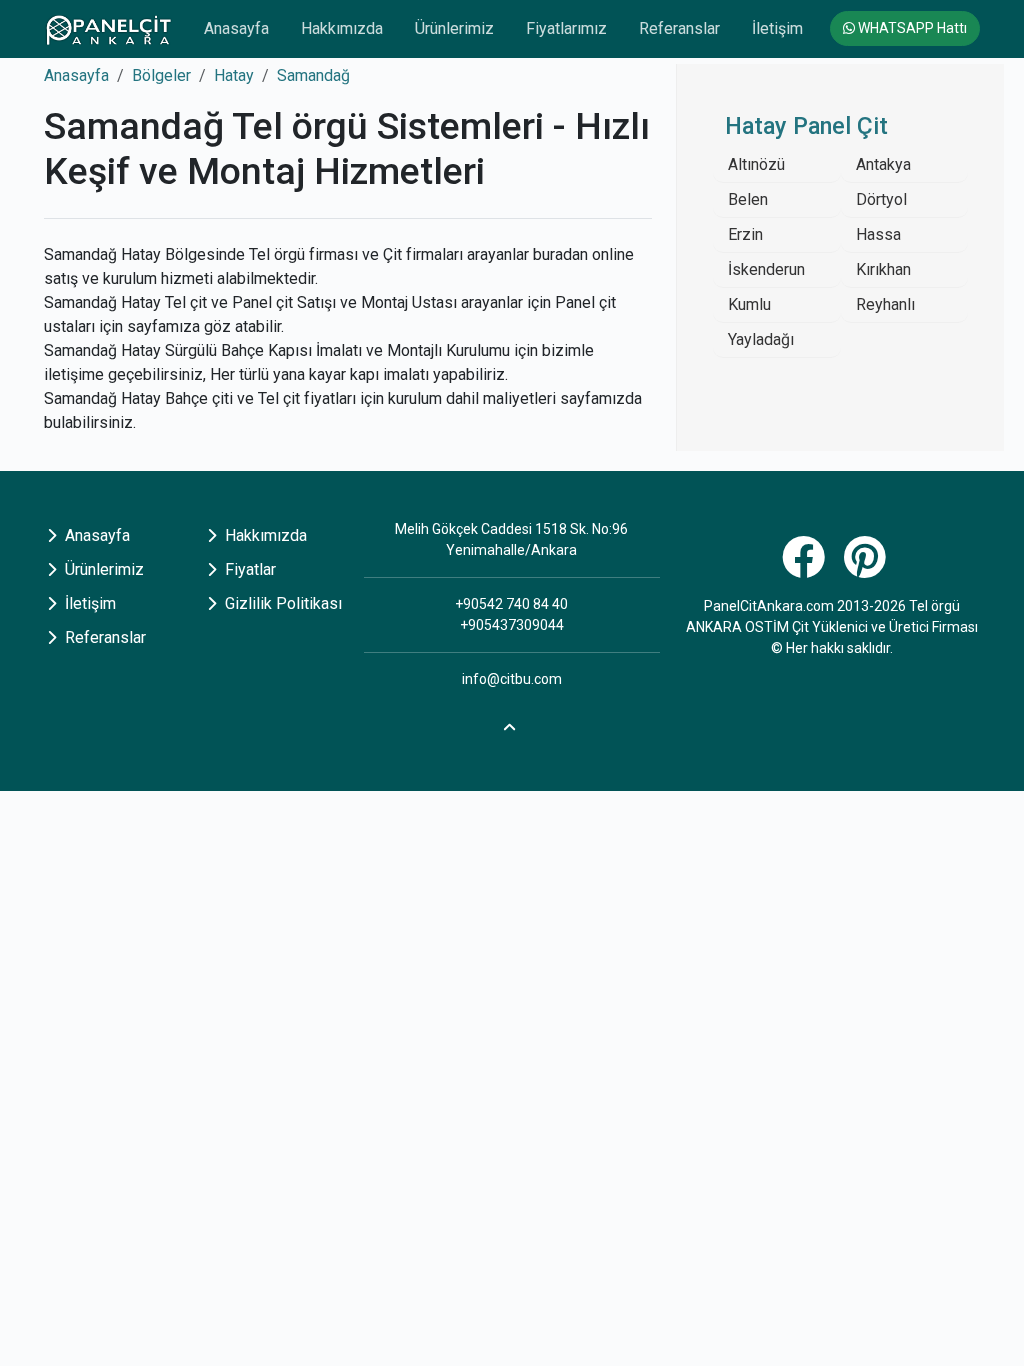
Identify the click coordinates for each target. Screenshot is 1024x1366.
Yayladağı (761, 339)
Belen (748, 199)
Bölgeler (161, 75)
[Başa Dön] (512, 724)
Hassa (878, 234)
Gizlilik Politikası (281, 603)
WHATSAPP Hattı (911, 28)
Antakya (883, 164)
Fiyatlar (248, 569)
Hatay (234, 75)
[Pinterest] (867, 568)
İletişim (777, 28)
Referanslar (679, 28)
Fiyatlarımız (566, 28)
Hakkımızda (342, 28)
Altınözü (756, 164)
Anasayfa (236, 28)
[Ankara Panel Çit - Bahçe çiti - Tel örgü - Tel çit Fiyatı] (108, 29)
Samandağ (313, 75)
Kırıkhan (883, 269)
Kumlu (749, 304)
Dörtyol (881, 199)
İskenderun (766, 269)
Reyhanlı (885, 304)
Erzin (745, 234)
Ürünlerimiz (454, 28)
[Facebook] (806, 568)
